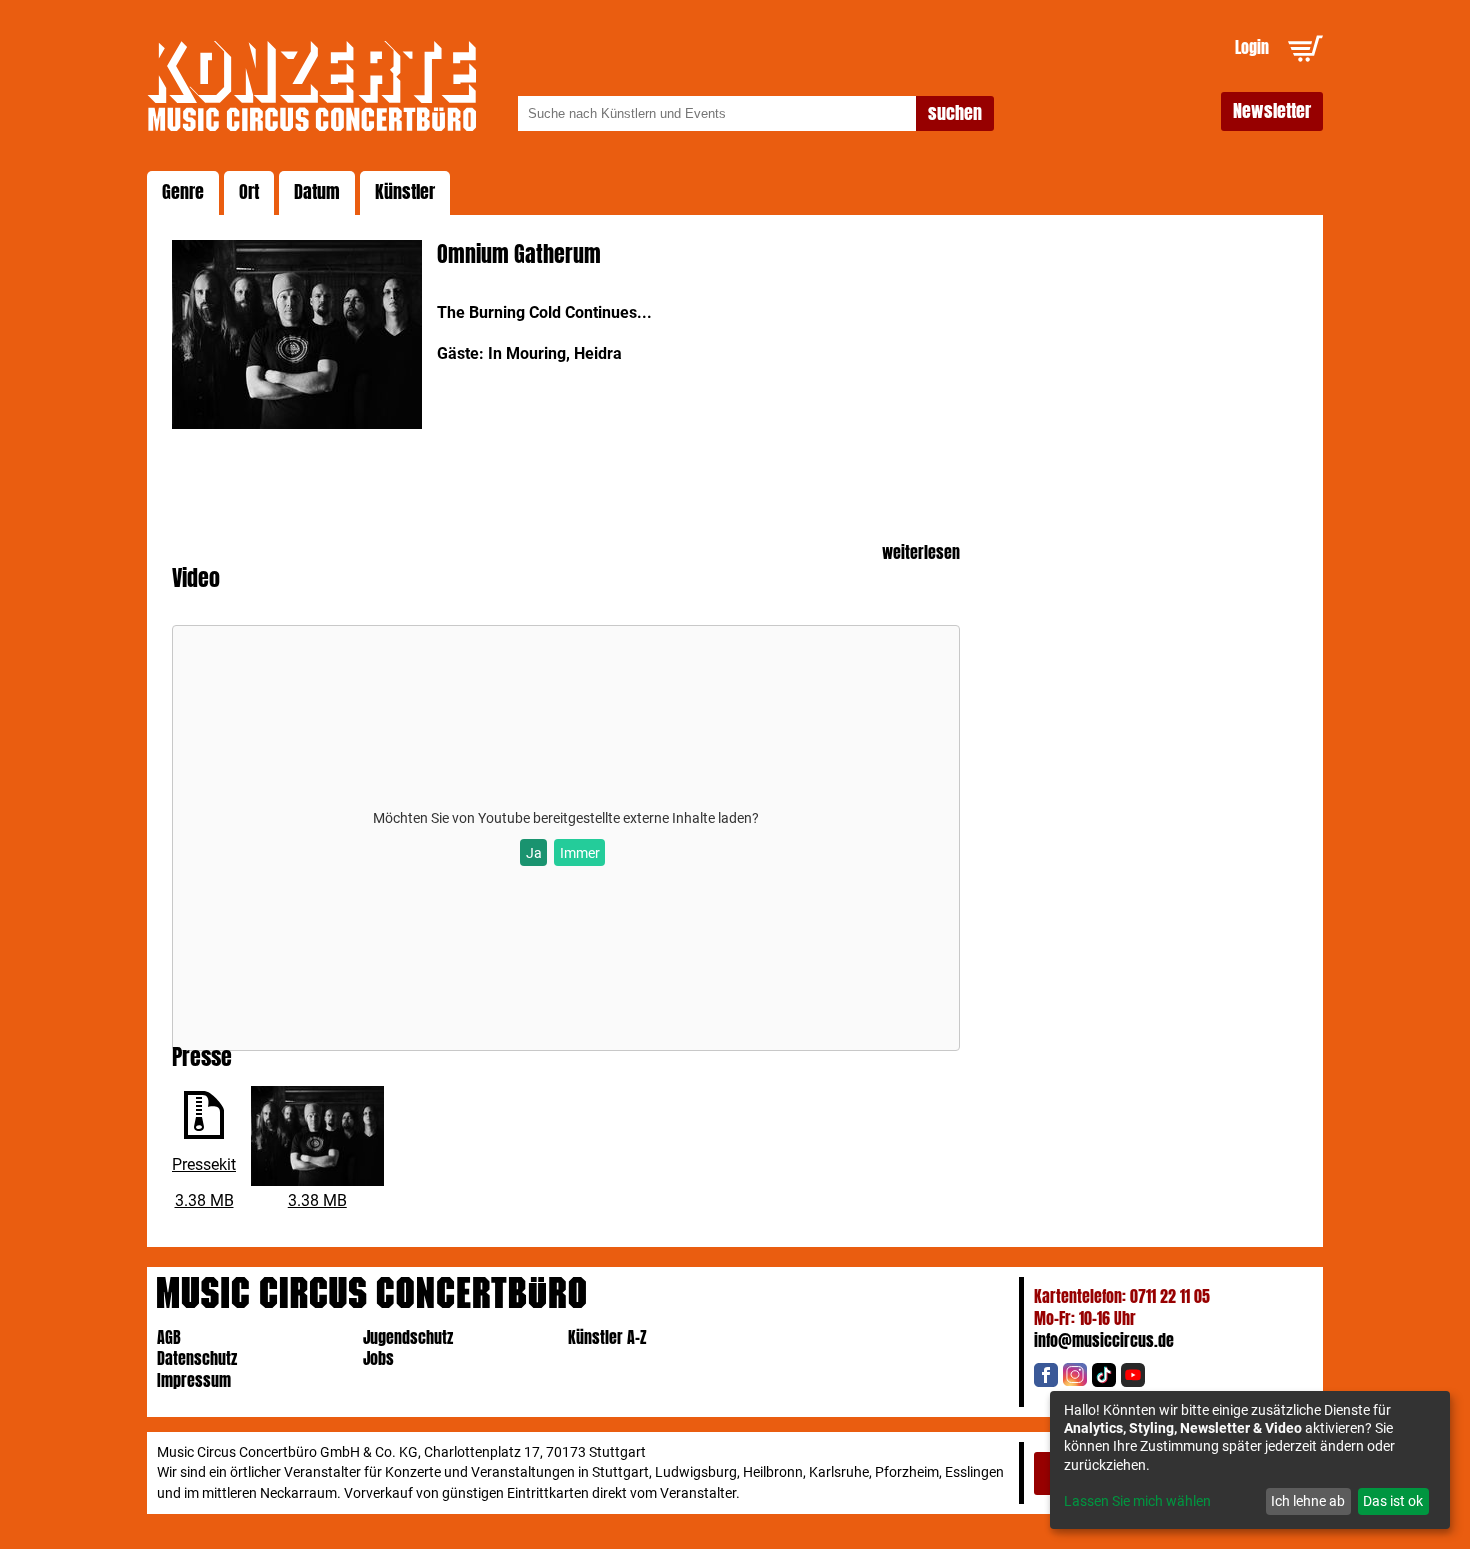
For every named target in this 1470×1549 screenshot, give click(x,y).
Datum (317, 192)
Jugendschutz (408, 1337)
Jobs (378, 1358)
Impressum (194, 1380)
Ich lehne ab (1308, 1501)
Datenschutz (197, 1358)
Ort (249, 192)
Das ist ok (1393, 1501)
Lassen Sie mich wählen (1137, 1501)
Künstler (405, 192)
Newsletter (1272, 111)
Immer (580, 853)
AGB (169, 1337)
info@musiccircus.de (1104, 1340)
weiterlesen (921, 553)
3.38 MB (204, 1200)
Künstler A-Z (607, 1337)
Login (1252, 47)
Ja (534, 853)
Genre (183, 192)
